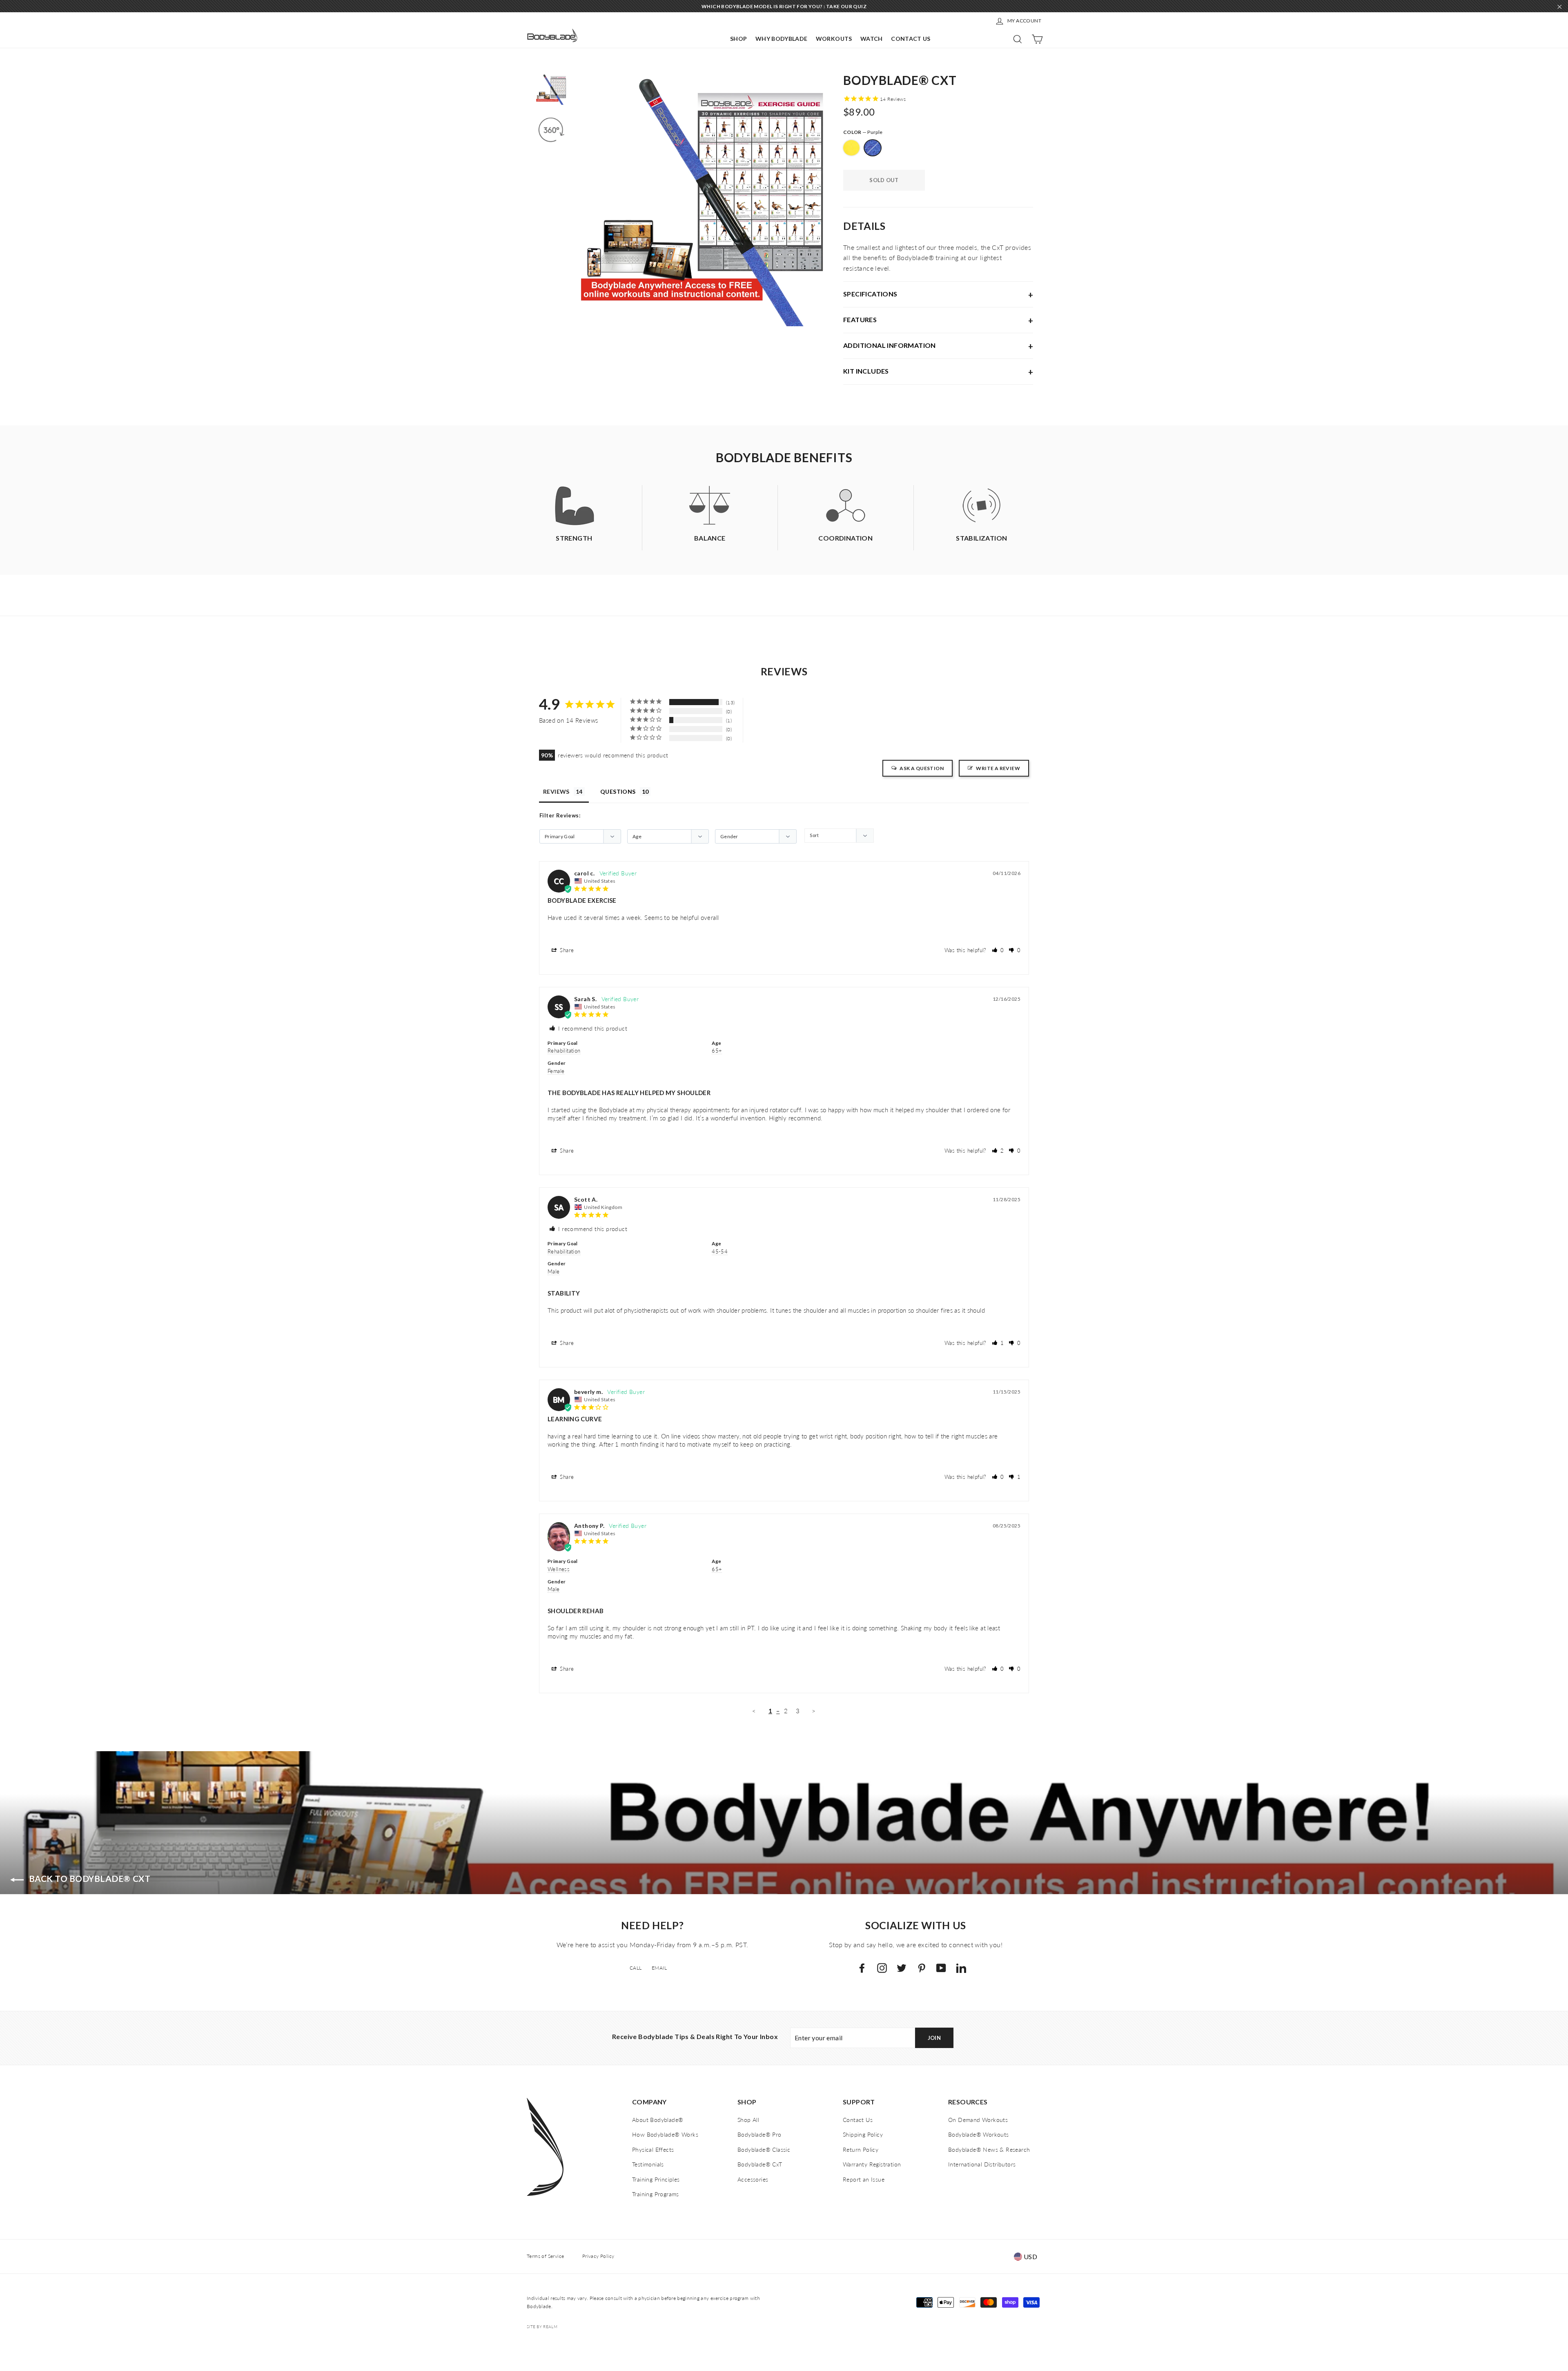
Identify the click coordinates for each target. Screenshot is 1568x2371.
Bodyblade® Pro (759, 2134)
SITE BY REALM (542, 2326)
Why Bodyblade (782, 39)
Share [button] (566, 950)
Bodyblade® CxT (760, 2164)
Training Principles (656, 2179)
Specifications (870, 294)
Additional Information (890, 345)
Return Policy (861, 2149)
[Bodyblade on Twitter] (902, 1967)
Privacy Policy (598, 2256)
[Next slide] (821, 200)
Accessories (753, 2179)
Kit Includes (866, 371)
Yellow (851, 148)
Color (863, 132)
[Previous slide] (584, 200)
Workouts (834, 39)
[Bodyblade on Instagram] (882, 1967)
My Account (1024, 21)
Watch (872, 39)
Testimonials (648, 2164)
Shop (738, 39)
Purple (873, 148)
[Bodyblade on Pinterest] (922, 1967)
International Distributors (982, 2164)
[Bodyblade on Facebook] (862, 1967)
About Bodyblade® (658, 2120)
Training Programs (656, 2194)
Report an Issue (864, 2179)
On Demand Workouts (978, 2120)
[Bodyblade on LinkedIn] (961, 1967)
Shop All (748, 2120)
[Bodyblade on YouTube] (941, 1967)
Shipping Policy (863, 2134)
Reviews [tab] (556, 791)
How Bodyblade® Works (665, 2134)
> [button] (814, 1711)
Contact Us (911, 39)
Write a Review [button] (998, 768)
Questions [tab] (618, 791)
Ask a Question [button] (922, 768)
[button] (998, 950)
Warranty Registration (872, 2164)
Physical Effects (653, 2149)
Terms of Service (545, 2256)
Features (860, 319)
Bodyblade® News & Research (989, 2149)
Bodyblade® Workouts (979, 2134)
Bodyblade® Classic (764, 2149)
